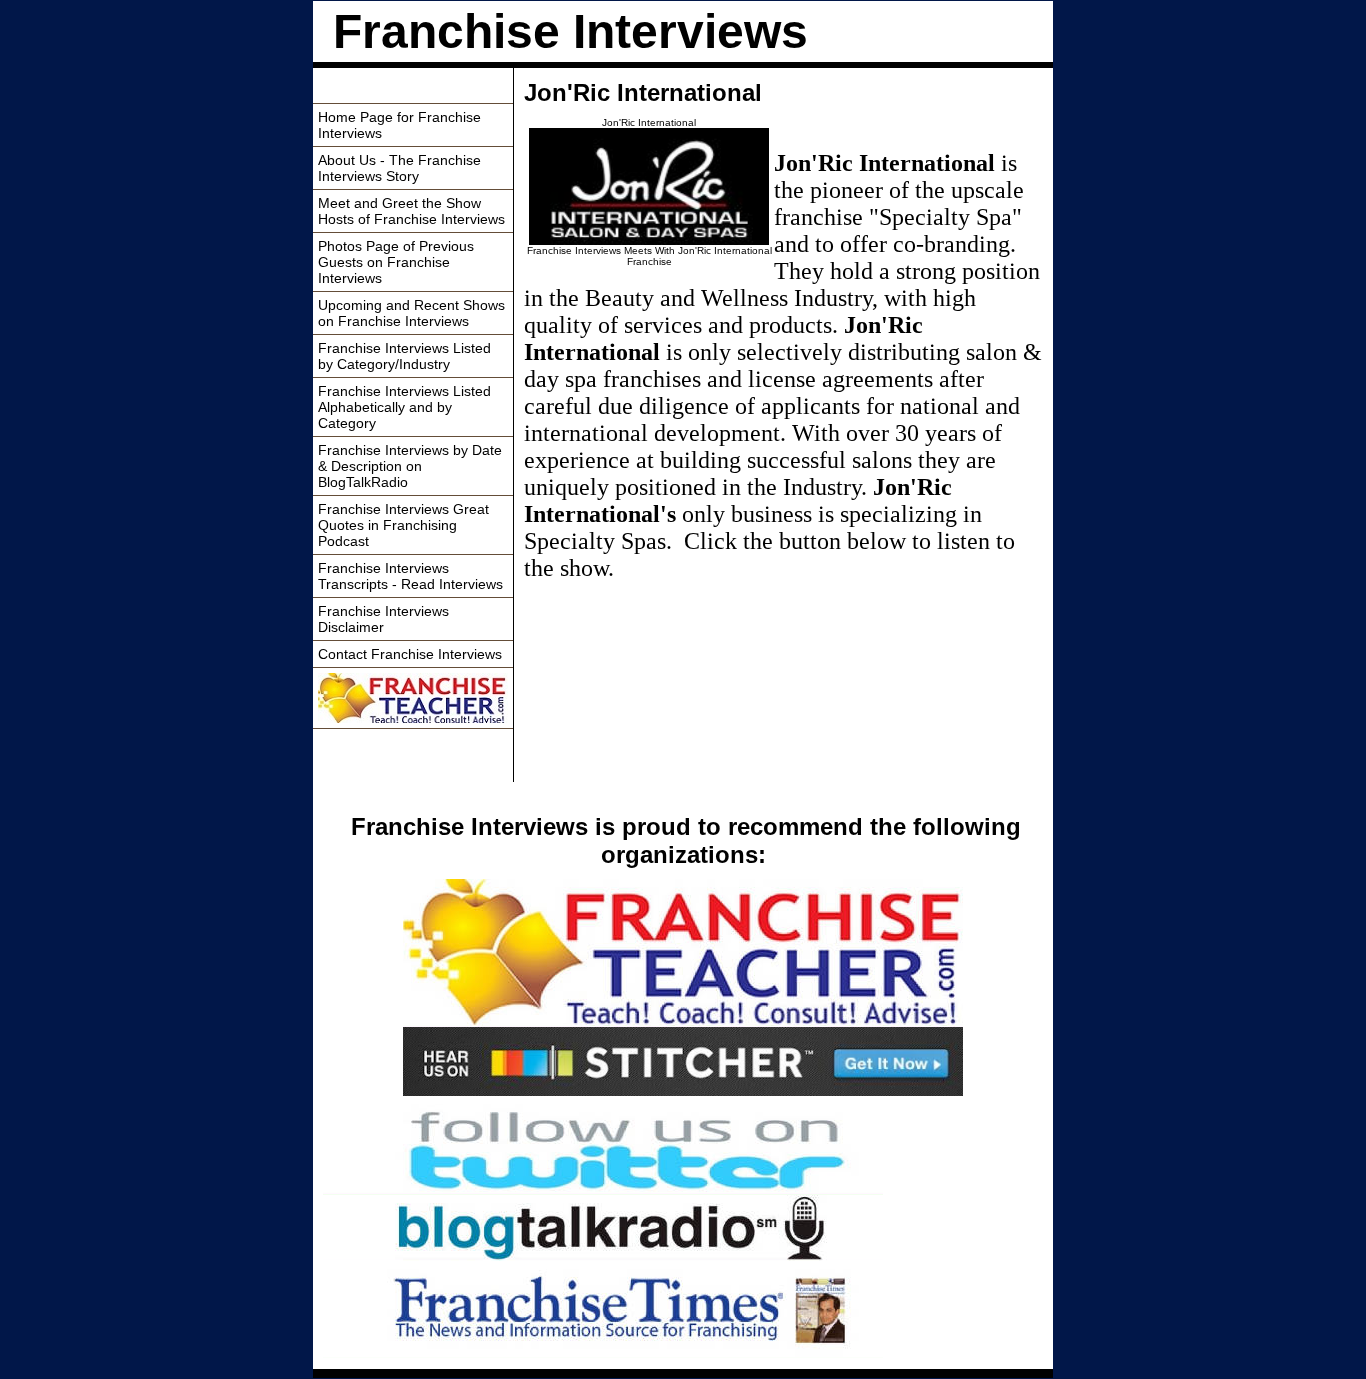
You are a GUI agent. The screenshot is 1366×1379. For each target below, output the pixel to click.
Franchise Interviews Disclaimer (383, 619)
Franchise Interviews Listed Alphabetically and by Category (404, 407)
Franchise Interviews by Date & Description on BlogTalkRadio (410, 466)
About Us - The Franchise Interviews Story (399, 168)
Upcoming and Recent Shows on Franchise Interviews (411, 313)
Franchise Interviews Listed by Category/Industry (404, 356)
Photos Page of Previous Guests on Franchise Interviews (396, 262)
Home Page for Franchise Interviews (399, 125)
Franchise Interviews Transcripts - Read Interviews (410, 576)
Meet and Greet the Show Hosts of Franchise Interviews (411, 211)
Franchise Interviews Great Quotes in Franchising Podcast (403, 525)
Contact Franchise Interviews (410, 654)
